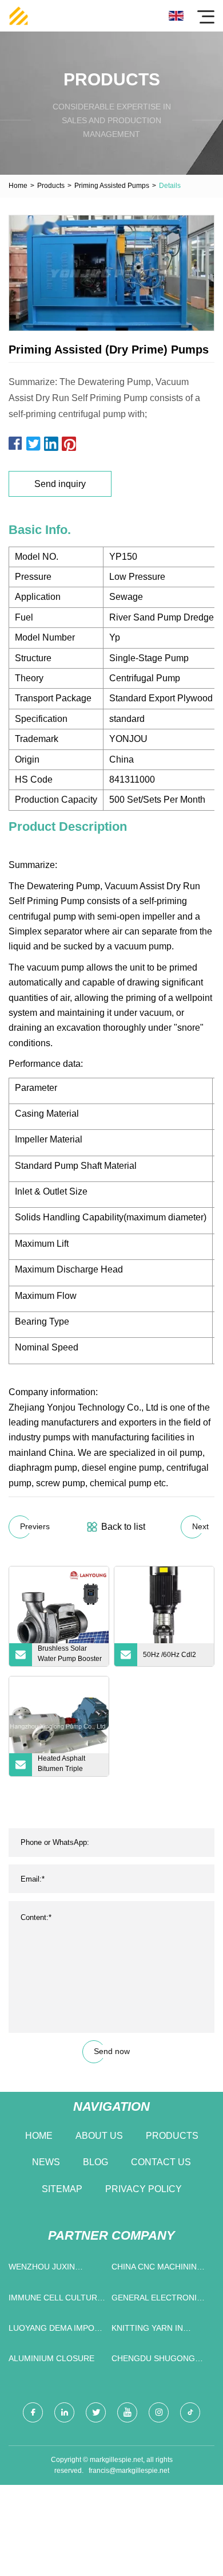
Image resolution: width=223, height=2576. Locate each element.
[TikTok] (190, 2412)
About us (99, 2136)
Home (18, 186)
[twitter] (96, 2412)
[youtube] (127, 2412)
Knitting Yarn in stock (147, 2330)
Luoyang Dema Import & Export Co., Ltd (57, 2330)
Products (51, 186)
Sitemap (62, 2189)
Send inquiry (60, 484)
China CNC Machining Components (157, 2269)
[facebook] (33, 2412)
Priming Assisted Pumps (112, 186)
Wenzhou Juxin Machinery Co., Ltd (50, 2269)
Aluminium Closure (51, 2358)
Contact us (161, 2162)
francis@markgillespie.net (129, 2471)
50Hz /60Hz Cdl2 (170, 1655)
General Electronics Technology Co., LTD (160, 2300)
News (46, 2162)
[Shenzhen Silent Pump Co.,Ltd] (19, 16)
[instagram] (159, 2412)
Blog (95, 2162)
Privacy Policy (144, 2189)
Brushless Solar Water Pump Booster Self (70, 1655)
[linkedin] (64, 2412)
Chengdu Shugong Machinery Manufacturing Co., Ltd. (156, 2361)
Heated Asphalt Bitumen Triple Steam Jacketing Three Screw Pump (67, 1765)
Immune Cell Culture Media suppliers (55, 2300)
